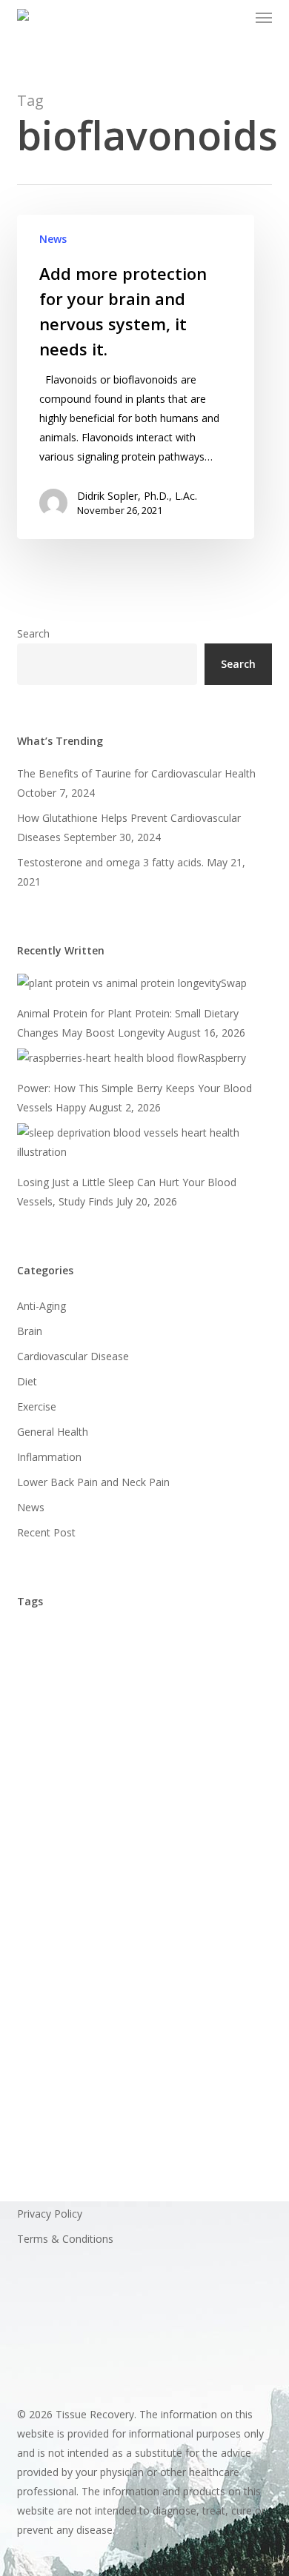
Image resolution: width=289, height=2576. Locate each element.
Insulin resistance (67, 1985)
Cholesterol (52, 1799)
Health (116, 1923)
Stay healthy (125, 2017)
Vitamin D (177, 2110)
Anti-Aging (41, 1306)
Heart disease (59, 1954)
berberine (132, 1675)
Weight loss (54, 2141)
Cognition (127, 1799)
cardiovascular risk (208, 1768)
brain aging (102, 1737)
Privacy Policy (50, 2214)
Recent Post (46, 1532)
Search (33, 633)
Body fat (215, 1706)
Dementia (199, 1799)
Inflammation (49, 1457)
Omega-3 (47, 2017)
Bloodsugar (52, 1706)
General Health (53, 1432)
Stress (39, 2048)
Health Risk (183, 1923)
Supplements (110, 2048)
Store (193, 2017)
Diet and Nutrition (181, 1830)
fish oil (202, 1861)
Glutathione (212, 1892)
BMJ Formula (137, 1706)
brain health (185, 1737)
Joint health (163, 1985)
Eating (39, 1861)
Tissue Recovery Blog (76, 2110)
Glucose (140, 1892)
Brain (30, 1331)
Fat (152, 1861)
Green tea (50, 1923)
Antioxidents (54, 1675)
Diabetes (46, 1830)
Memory (236, 1985)
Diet (27, 1381)
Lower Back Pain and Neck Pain (93, 1482)
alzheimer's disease (73, 1643)
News (53, 239)
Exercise (37, 1406)
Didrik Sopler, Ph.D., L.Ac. (137, 496)
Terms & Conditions (65, 2239)
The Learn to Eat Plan (78, 2079)
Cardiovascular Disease (73, 1356)
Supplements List (208, 2048)
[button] (264, 18)
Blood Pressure (218, 1675)
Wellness (130, 2141)
